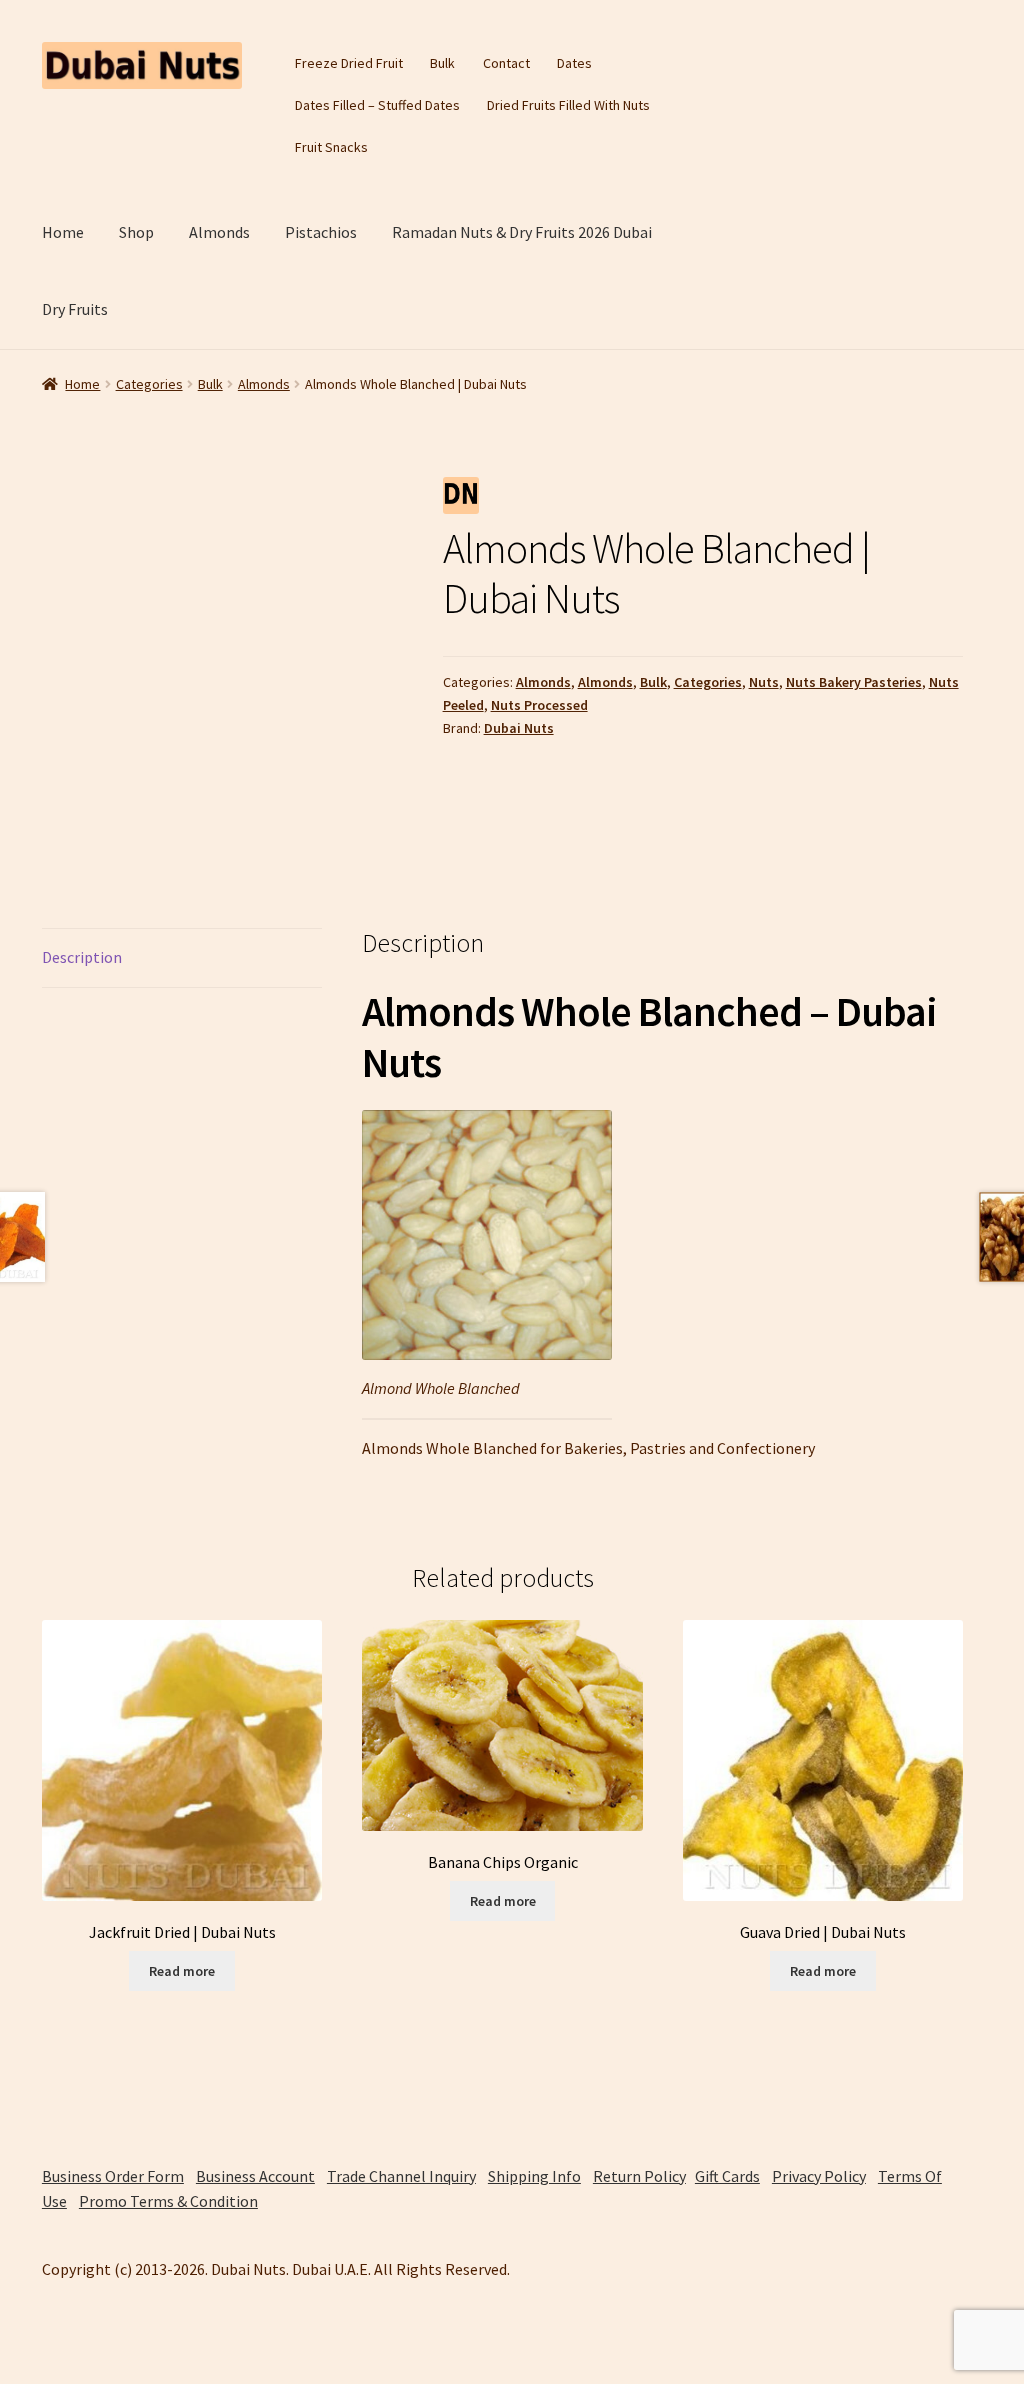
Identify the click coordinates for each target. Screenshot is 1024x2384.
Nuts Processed (539, 705)
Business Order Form (113, 2176)
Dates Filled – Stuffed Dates (377, 105)
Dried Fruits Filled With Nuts (568, 105)
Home (63, 232)
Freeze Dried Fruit (349, 63)
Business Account (255, 2176)
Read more (182, 1971)
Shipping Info (534, 2176)
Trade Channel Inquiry (401, 2176)
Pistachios (321, 232)
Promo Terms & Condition (168, 2201)
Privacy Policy (819, 2176)
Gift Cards (727, 2176)
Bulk (442, 63)
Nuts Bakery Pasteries (854, 682)
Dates (574, 63)
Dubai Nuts (519, 728)
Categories (149, 384)
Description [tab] (82, 957)
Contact (506, 63)
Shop (136, 232)
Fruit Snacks (331, 147)
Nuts (764, 682)
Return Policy (639, 2176)
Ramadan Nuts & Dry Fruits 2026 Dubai (522, 232)
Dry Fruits (75, 309)
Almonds (219, 232)
